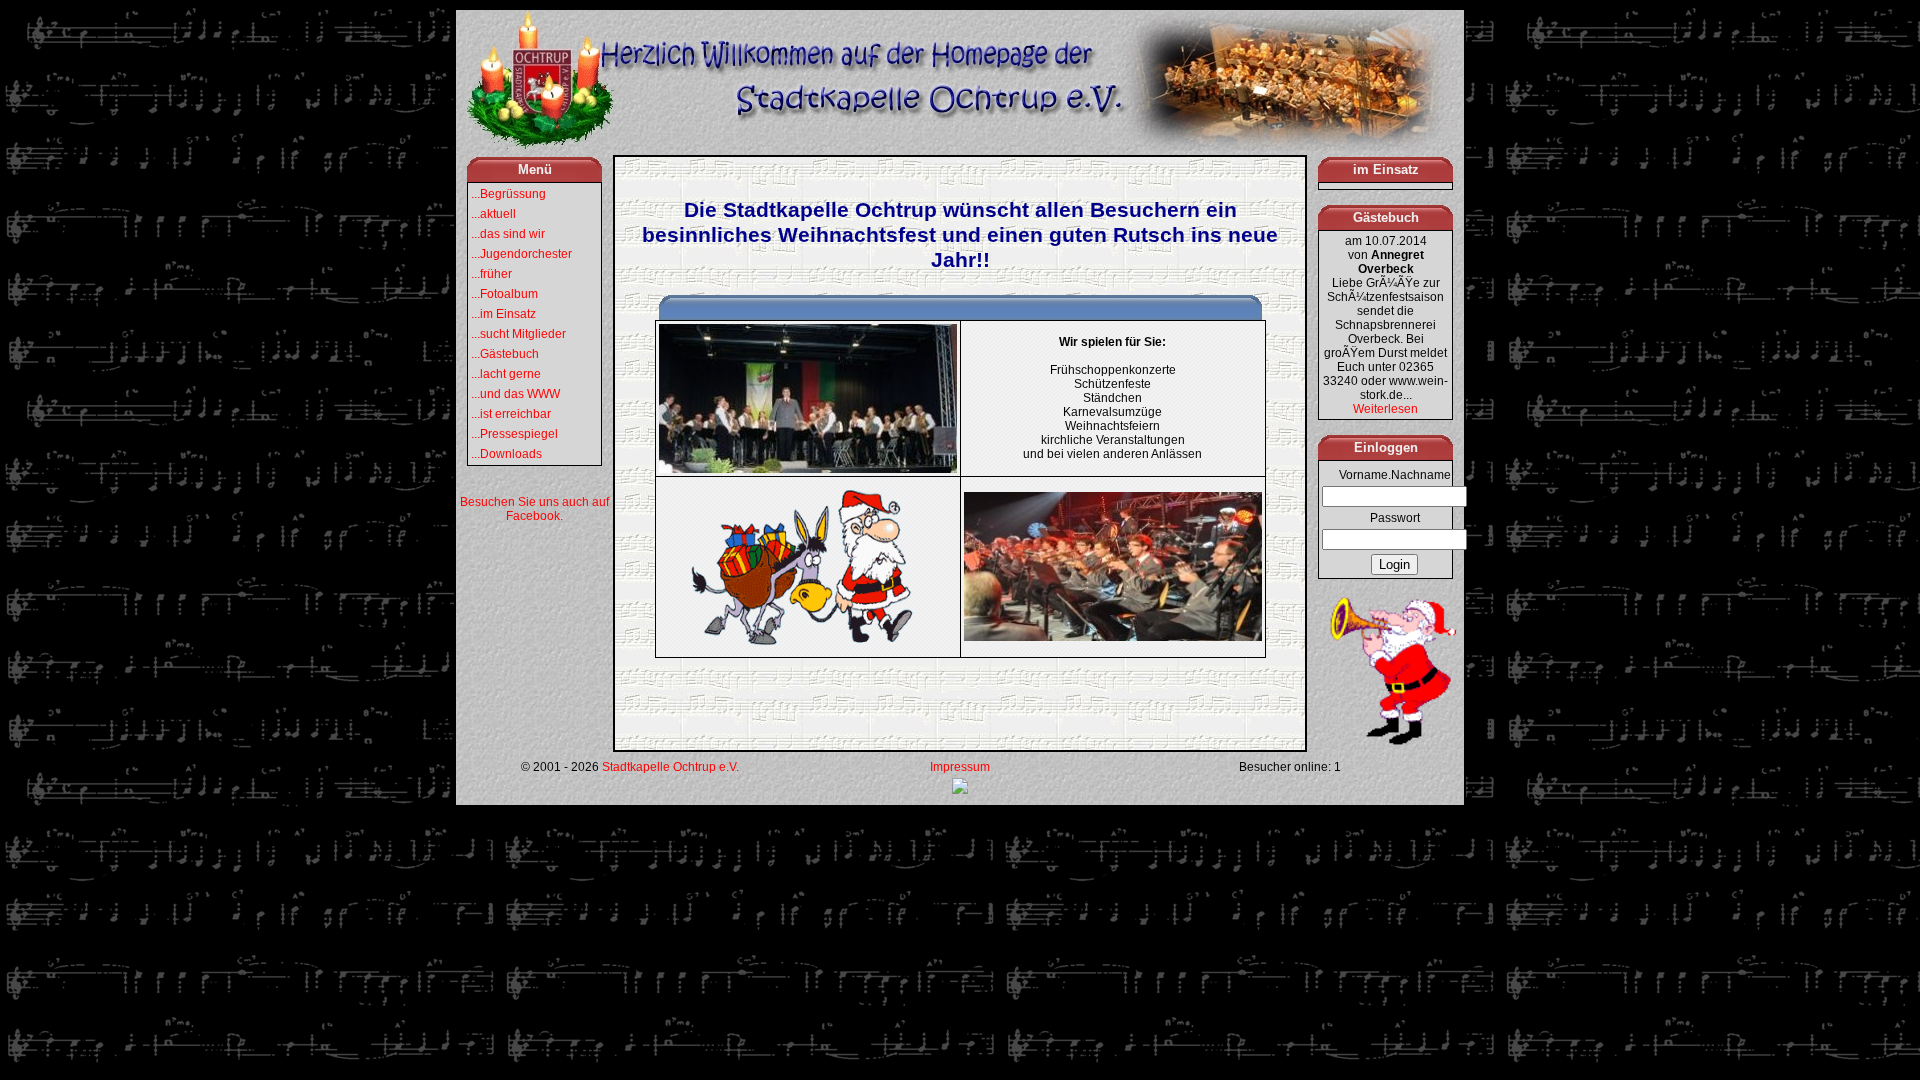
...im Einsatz (503, 314)
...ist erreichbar (511, 414)
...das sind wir (508, 234)
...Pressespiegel (514, 434)
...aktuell (493, 214)
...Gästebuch (505, 354)
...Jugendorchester (521, 254)
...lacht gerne (506, 374)
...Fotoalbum (504, 294)
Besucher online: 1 (1290, 767)
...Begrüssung (508, 194)
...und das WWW (515, 394)
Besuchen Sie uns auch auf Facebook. (534, 509)
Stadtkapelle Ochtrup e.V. (670, 767)
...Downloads (506, 454)
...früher (491, 274)
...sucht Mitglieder (518, 334)
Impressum (960, 767)
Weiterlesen (1385, 409)
